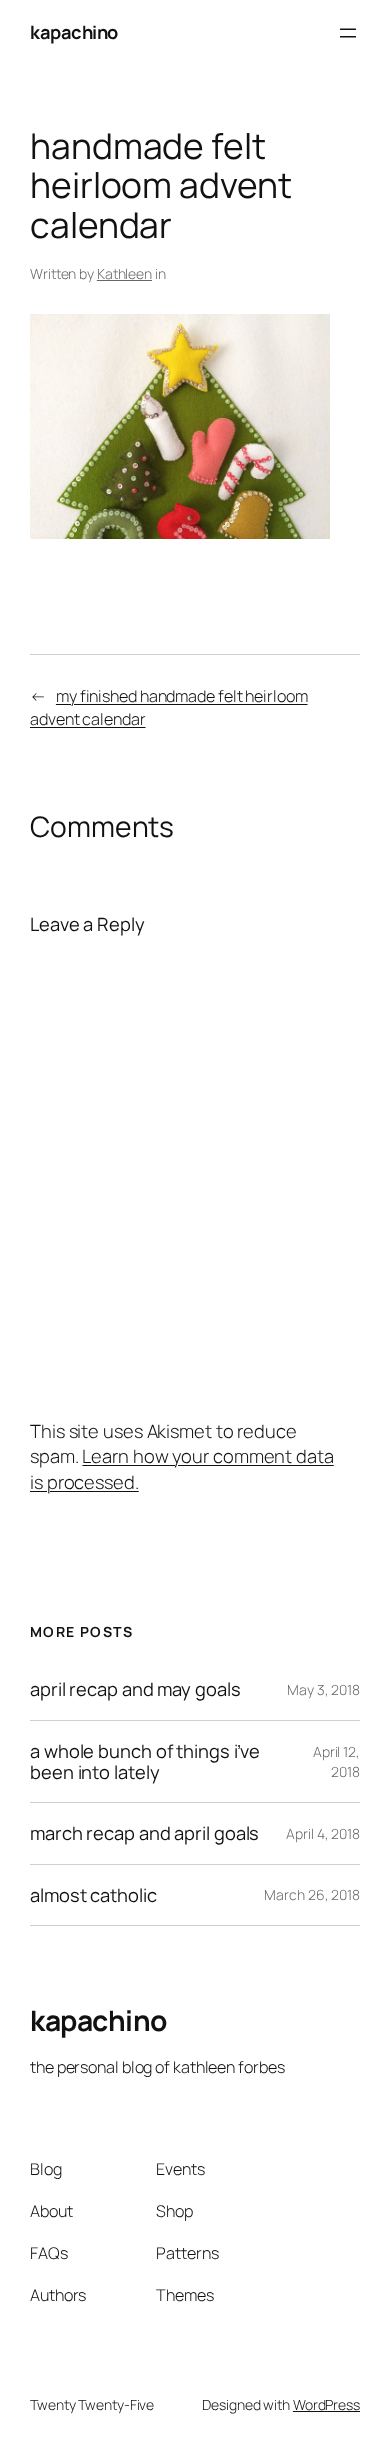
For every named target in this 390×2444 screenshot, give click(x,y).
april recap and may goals (135, 1689)
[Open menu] (348, 33)
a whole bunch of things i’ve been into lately (145, 1761)
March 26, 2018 (312, 1894)
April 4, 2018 (323, 1833)
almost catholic (93, 1895)
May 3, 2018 (323, 1689)
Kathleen (124, 273)
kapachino (74, 32)
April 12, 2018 (336, 1761)
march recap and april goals (144, 1833)
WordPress (326, 2404)
